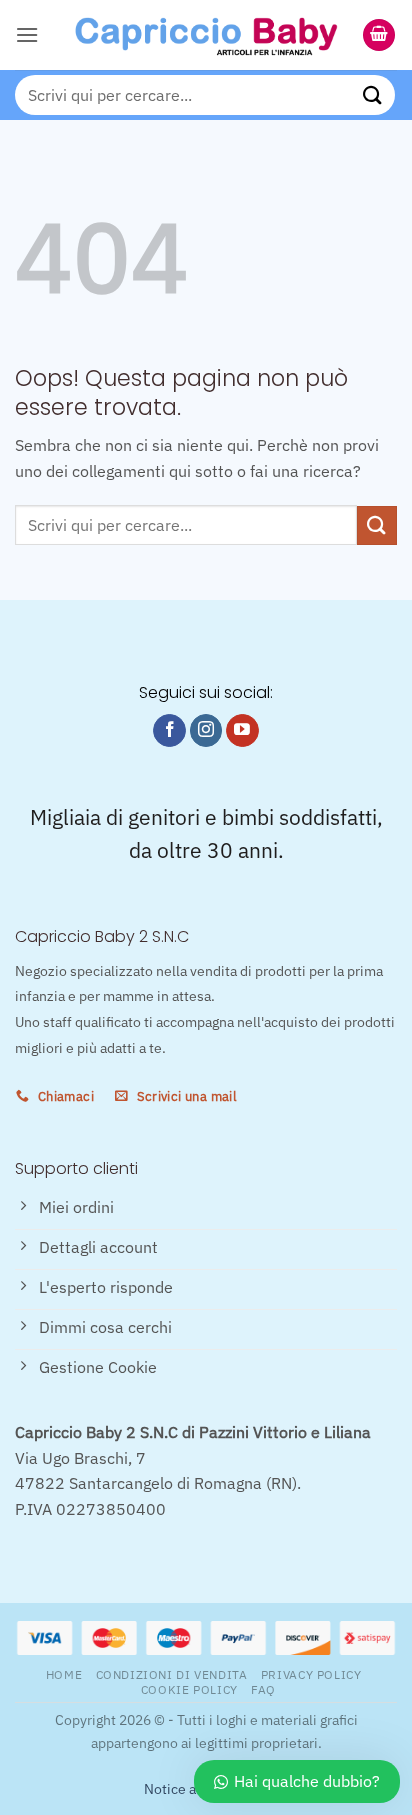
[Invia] (373, 94)
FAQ (263, 1689)
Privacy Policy (311, 1674)
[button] (27, 34)
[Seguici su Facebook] (169, 731)
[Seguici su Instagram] (206, 731)
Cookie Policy (189, 1689)
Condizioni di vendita (172, 1674)
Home (64, 1674)
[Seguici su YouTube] (242, 731)
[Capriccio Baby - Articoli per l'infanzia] (206, 35)
